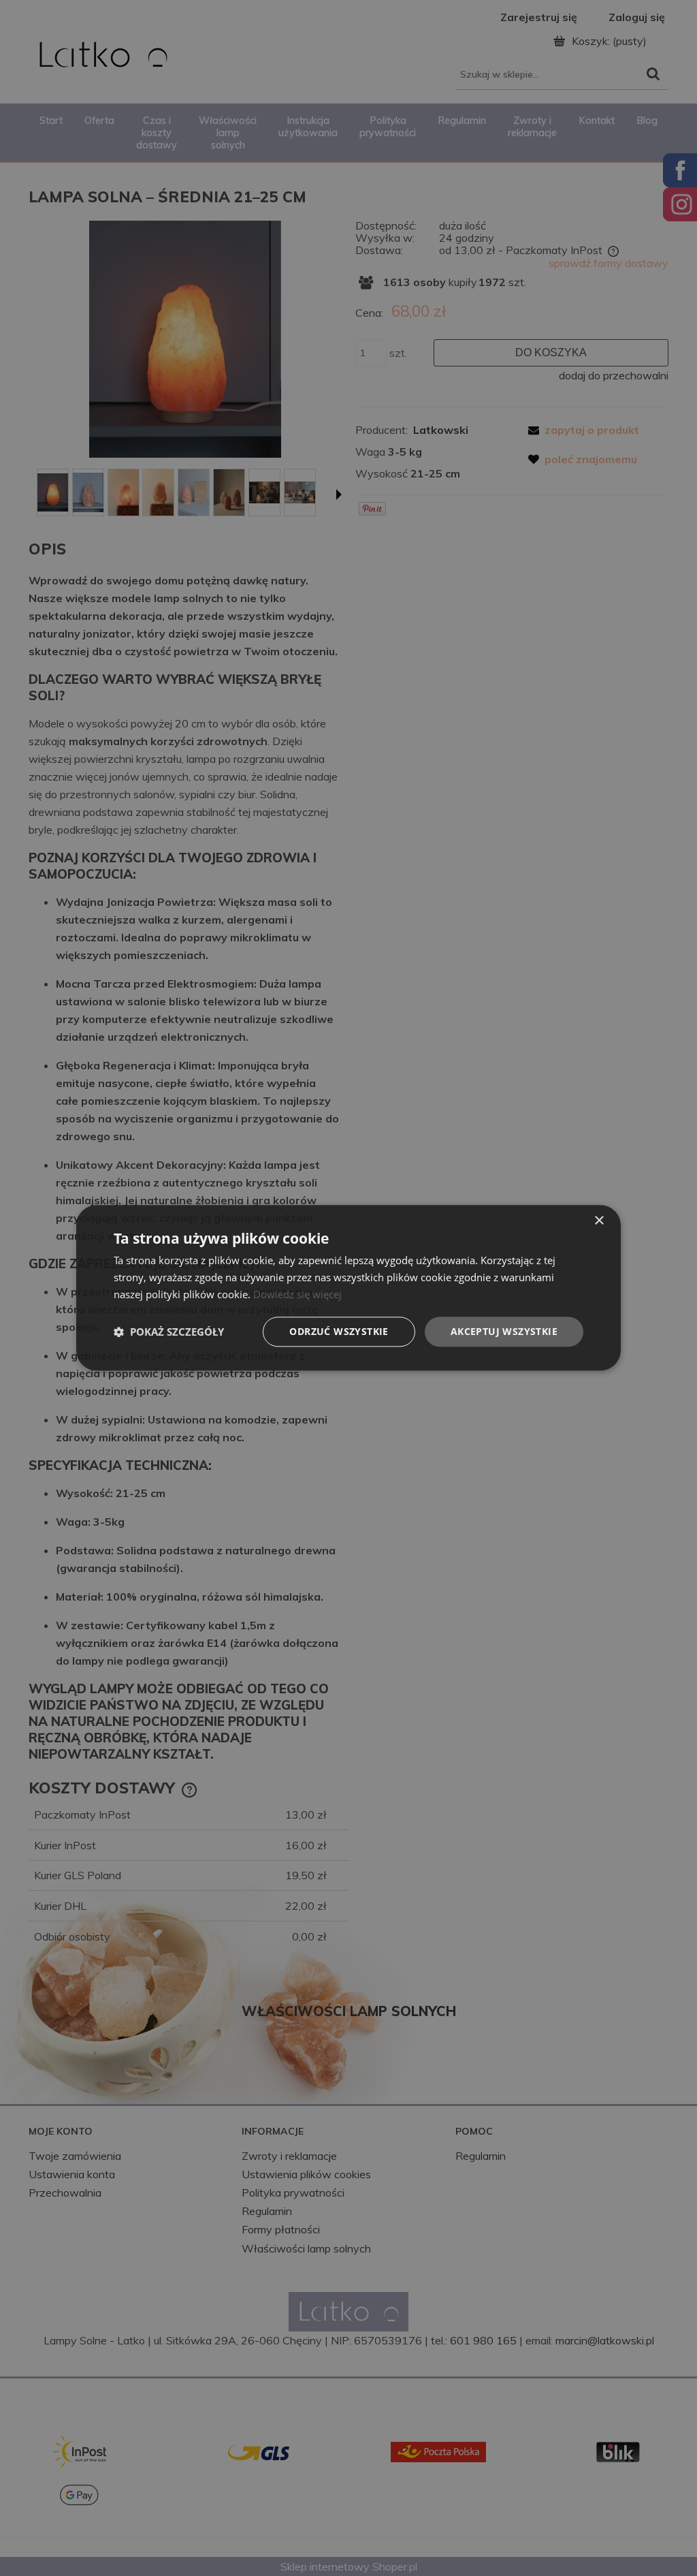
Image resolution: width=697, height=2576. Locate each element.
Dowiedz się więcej (297, 1294)
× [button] (599, 1221)
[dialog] (348, 1288)
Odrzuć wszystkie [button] (339, 1331)
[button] (169, 1332)
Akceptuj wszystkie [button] (504, 1331)
